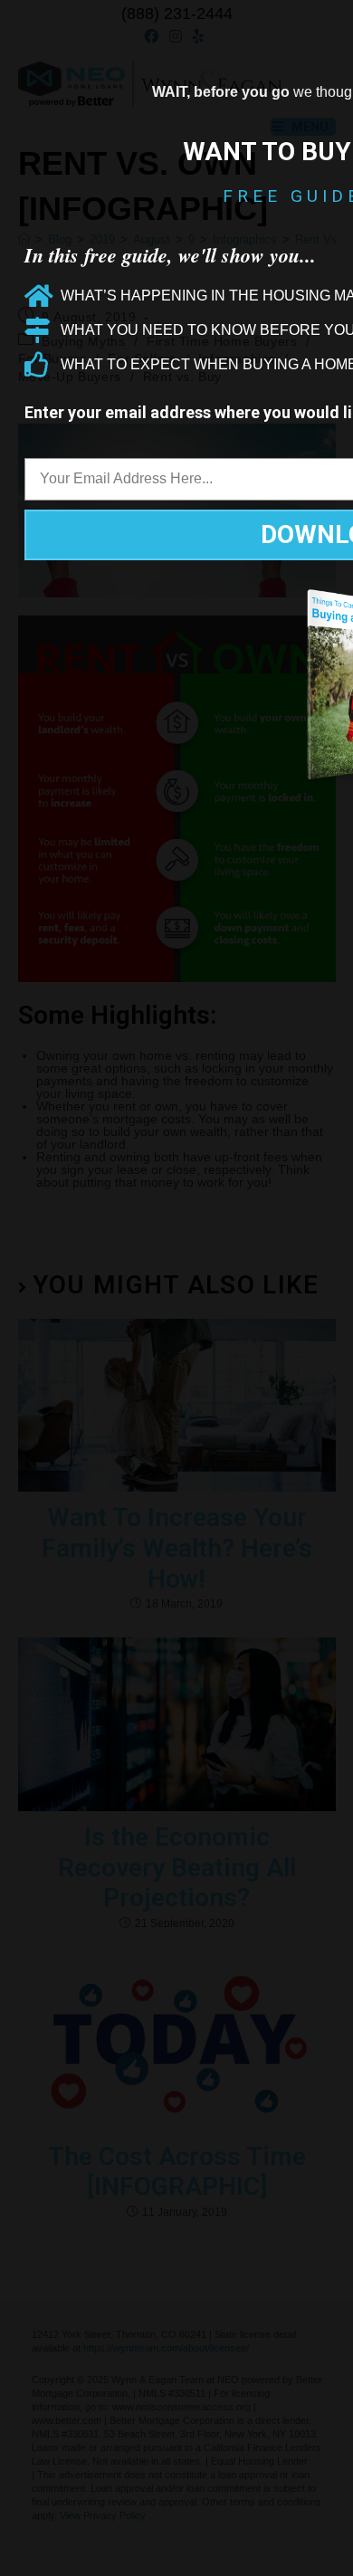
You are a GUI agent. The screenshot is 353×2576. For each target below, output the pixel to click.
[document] (176, 1288)
